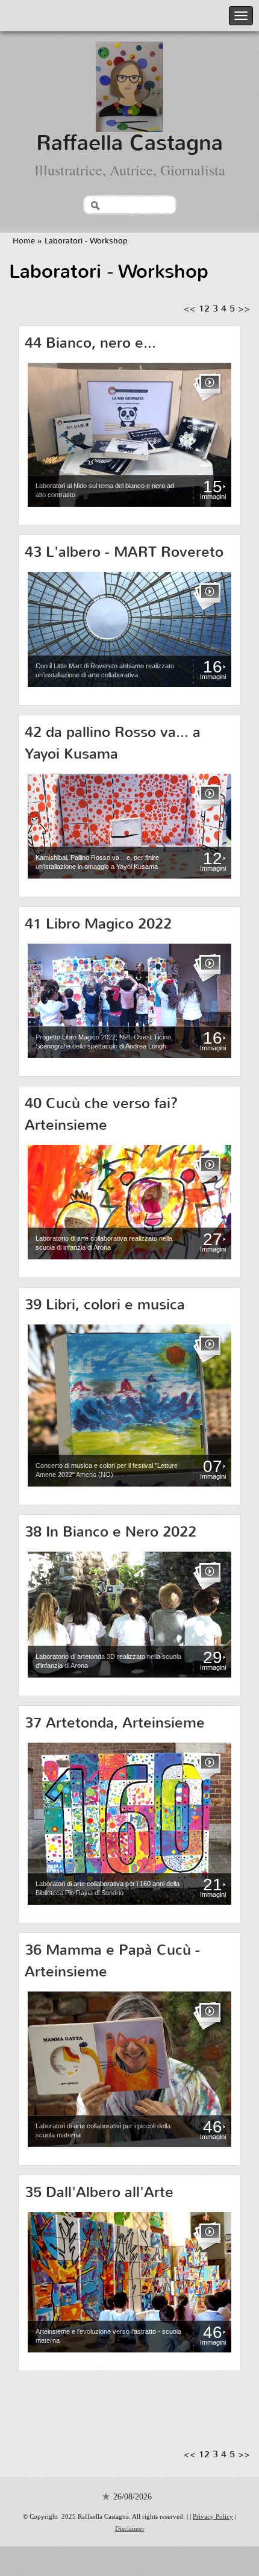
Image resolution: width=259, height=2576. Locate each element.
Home (24, 241)
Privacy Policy (213, 2516)
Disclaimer (130, 2528)
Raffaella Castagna (129, 143)
